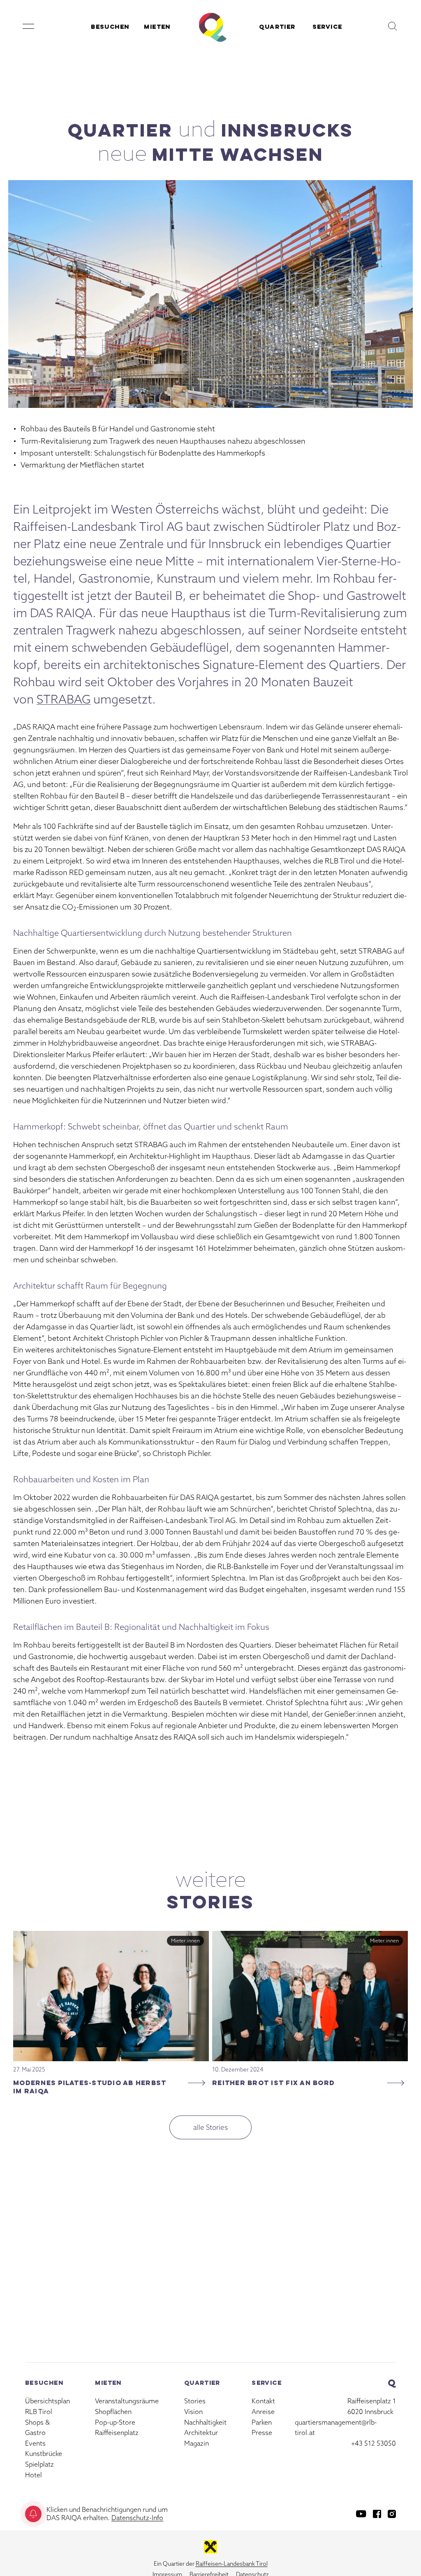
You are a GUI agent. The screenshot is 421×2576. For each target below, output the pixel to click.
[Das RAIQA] (211, 26)
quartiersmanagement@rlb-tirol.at (336, 2428)
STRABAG (64, 699)
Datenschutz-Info (137, 2518)
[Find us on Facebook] (377, 2514)
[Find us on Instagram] (392, 2514)
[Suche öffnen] (393, 26)
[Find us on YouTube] (361, 2514)
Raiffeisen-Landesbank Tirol (232, 2564)
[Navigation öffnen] (28, 26)
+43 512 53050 (374, 2443)
